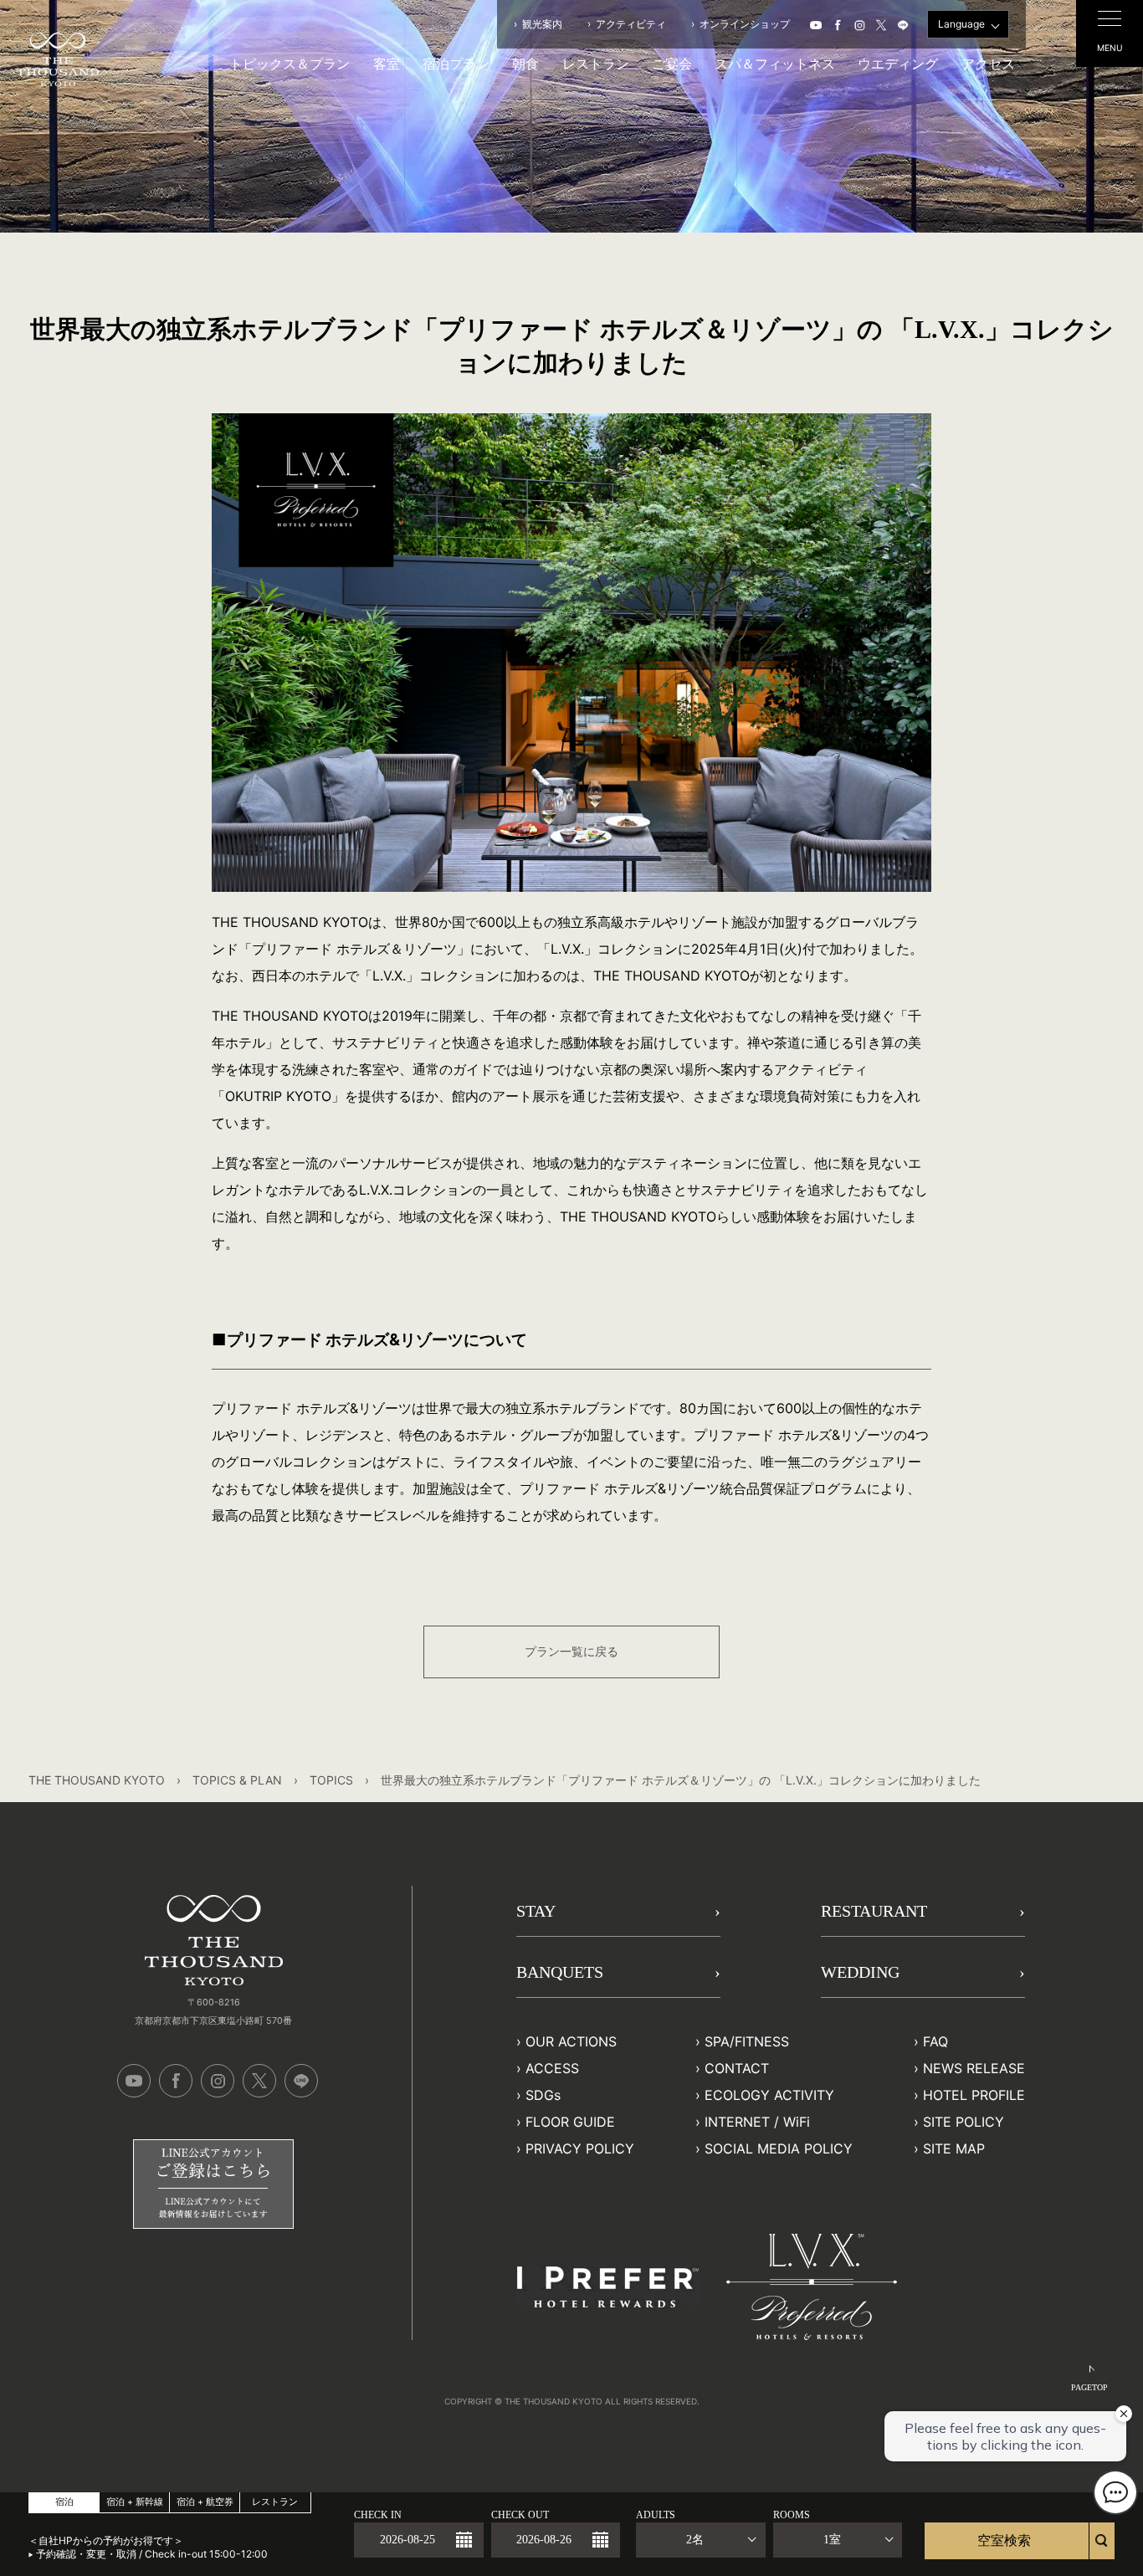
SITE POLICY (964, 2122)
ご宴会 (672, 64)
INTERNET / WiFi (757, 2122)
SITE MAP (954, 2148)
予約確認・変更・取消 (86, 2554)
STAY (536, 1911)
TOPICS (331, 1780)
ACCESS (552, 2068)
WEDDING (860, 1972)
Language (961, 24)
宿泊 (64, 2502)
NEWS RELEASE (974, 2068)
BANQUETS (560, 1972)
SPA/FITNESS (747, 2041)
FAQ (935, 2041)
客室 (387, 64)
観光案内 (542, 24)
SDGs (543, 2095)
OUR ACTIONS (571, 2041)
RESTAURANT (874, 1911)
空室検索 (1004, 2540)
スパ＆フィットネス (775, 64)
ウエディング (898, 64)
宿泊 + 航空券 (205, 2502)
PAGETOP (1089, 2387)
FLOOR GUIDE (570, 2122)
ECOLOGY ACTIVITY (769, 2095)
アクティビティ (631, 24)
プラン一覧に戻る (571, 1651)
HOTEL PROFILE (974, 2095)
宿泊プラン (456, 64)
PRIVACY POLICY (580, 2148)
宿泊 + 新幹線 (135, 2502)
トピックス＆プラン (290, 64)
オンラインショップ (745, 24)
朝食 (525, 64)
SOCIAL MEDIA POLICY (779, 2148)
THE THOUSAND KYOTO (97, 1780)
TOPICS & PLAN (237, 1780)
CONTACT (737, 2068)
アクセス (988, 64)
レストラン (596, 64)
